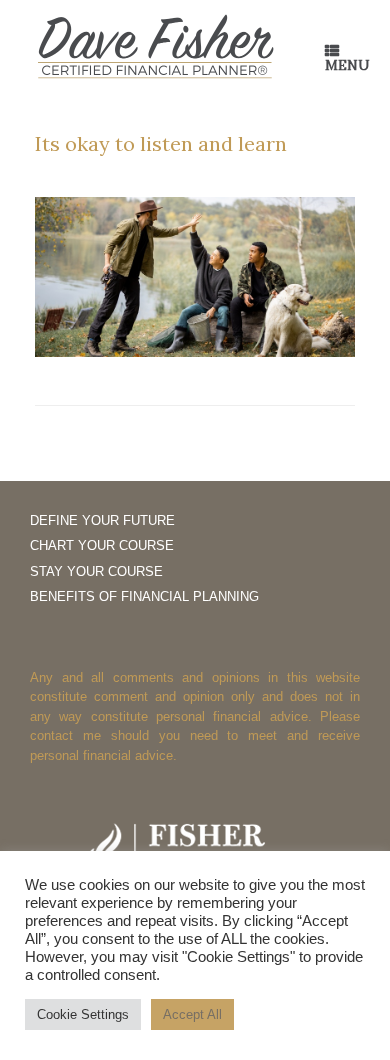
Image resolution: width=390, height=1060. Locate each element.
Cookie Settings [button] (83, 1014)
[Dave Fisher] (155, 47)
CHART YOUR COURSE (102, 545)
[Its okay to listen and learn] (195, 351)
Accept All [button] (192, 1014)
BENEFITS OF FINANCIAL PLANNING (144, 596)
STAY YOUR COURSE (96, 571)
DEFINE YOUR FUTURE (102, 520)
